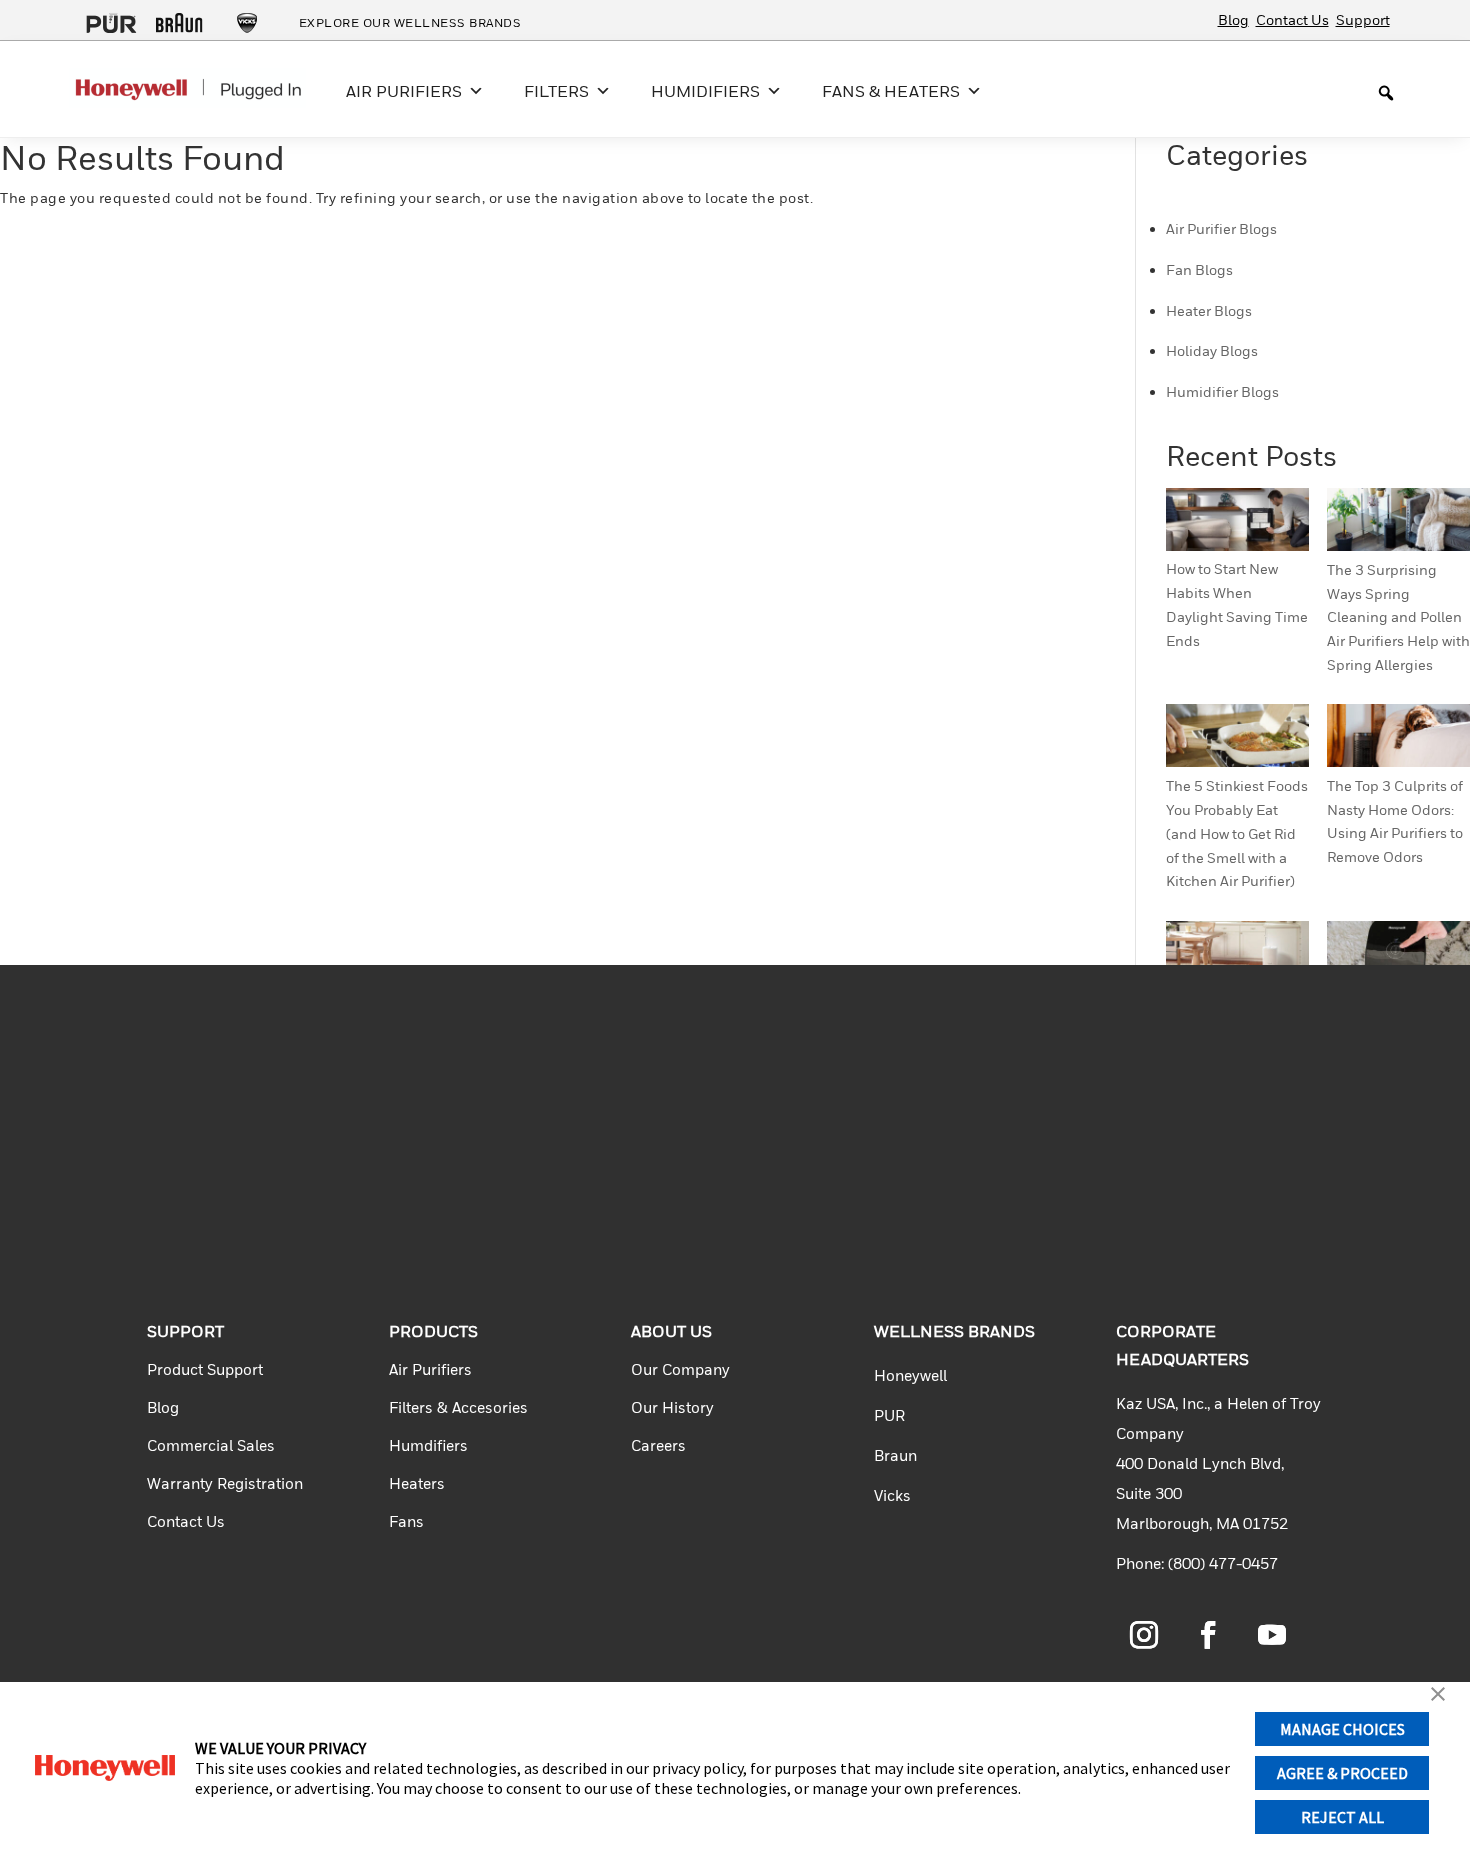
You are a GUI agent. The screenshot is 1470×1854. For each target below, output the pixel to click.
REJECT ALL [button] (1342, 1817)
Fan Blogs (1199, 269)
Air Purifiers (430, 1369)
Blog (1233, 19)
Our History (672, 1407)
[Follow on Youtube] (1272, 1635)
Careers (658, 1445)
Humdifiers (428, 1445)
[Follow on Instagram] (1144, 1635)
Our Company (680, 1369)
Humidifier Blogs (1222, 391)
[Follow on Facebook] (1208, 1635)
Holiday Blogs (1212, 350)
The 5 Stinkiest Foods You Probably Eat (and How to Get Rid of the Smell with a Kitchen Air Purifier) (1237, 833)
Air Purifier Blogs (1221, 228)
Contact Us (1292, 19)
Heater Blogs (1209, 310)
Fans (406, 1521)
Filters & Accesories (458, 1407)
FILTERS (556, 91)
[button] (1438, 1696)
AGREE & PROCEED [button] (1342, 1773)
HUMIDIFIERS (705, 91)
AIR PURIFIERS (404, 91)
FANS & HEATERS (891, 91)
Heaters (417, 1483)
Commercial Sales (211, 1445)
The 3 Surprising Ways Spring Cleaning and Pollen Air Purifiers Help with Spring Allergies (1398, 617)
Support (1363, 19)
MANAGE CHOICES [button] (1342, 1729)
